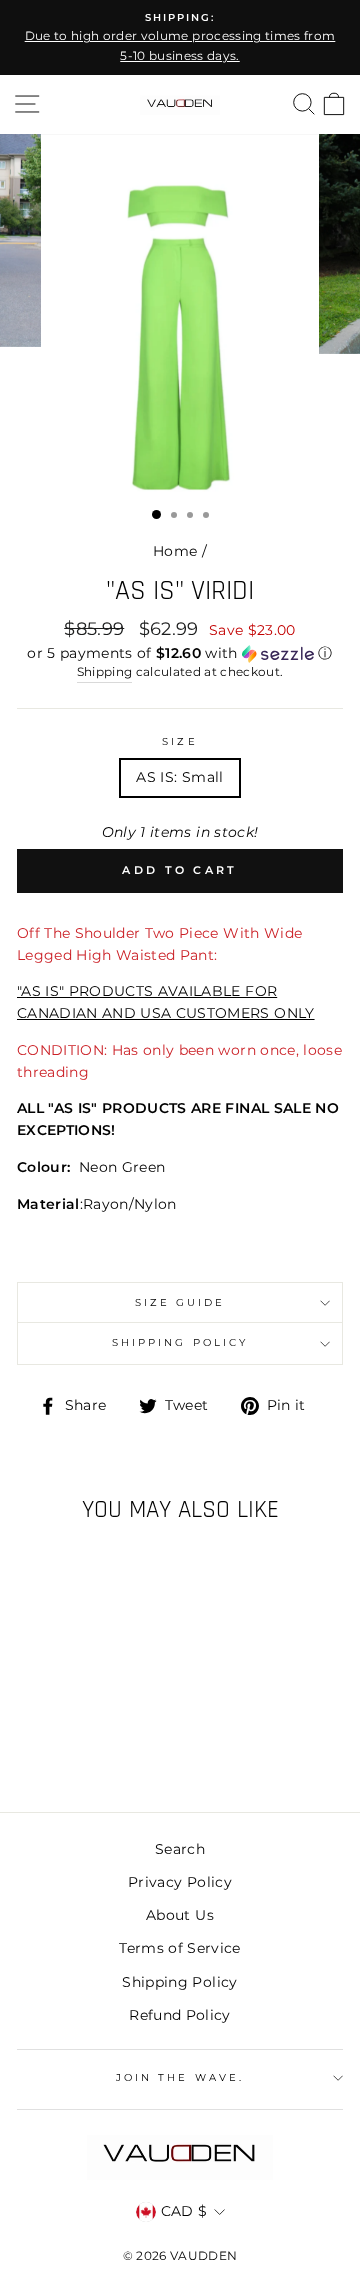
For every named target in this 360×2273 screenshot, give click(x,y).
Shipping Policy (180, 1342)
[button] (180, 653)
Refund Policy (179, 2015)
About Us (180, 1915)
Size (179, 741)
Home (175, 551)
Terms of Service (179, 1948)
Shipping (105, 672)
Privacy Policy (180, 1882)
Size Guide (180, 1302)
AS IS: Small (179, 777)
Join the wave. (180, 2077)
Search (180, 1849)
